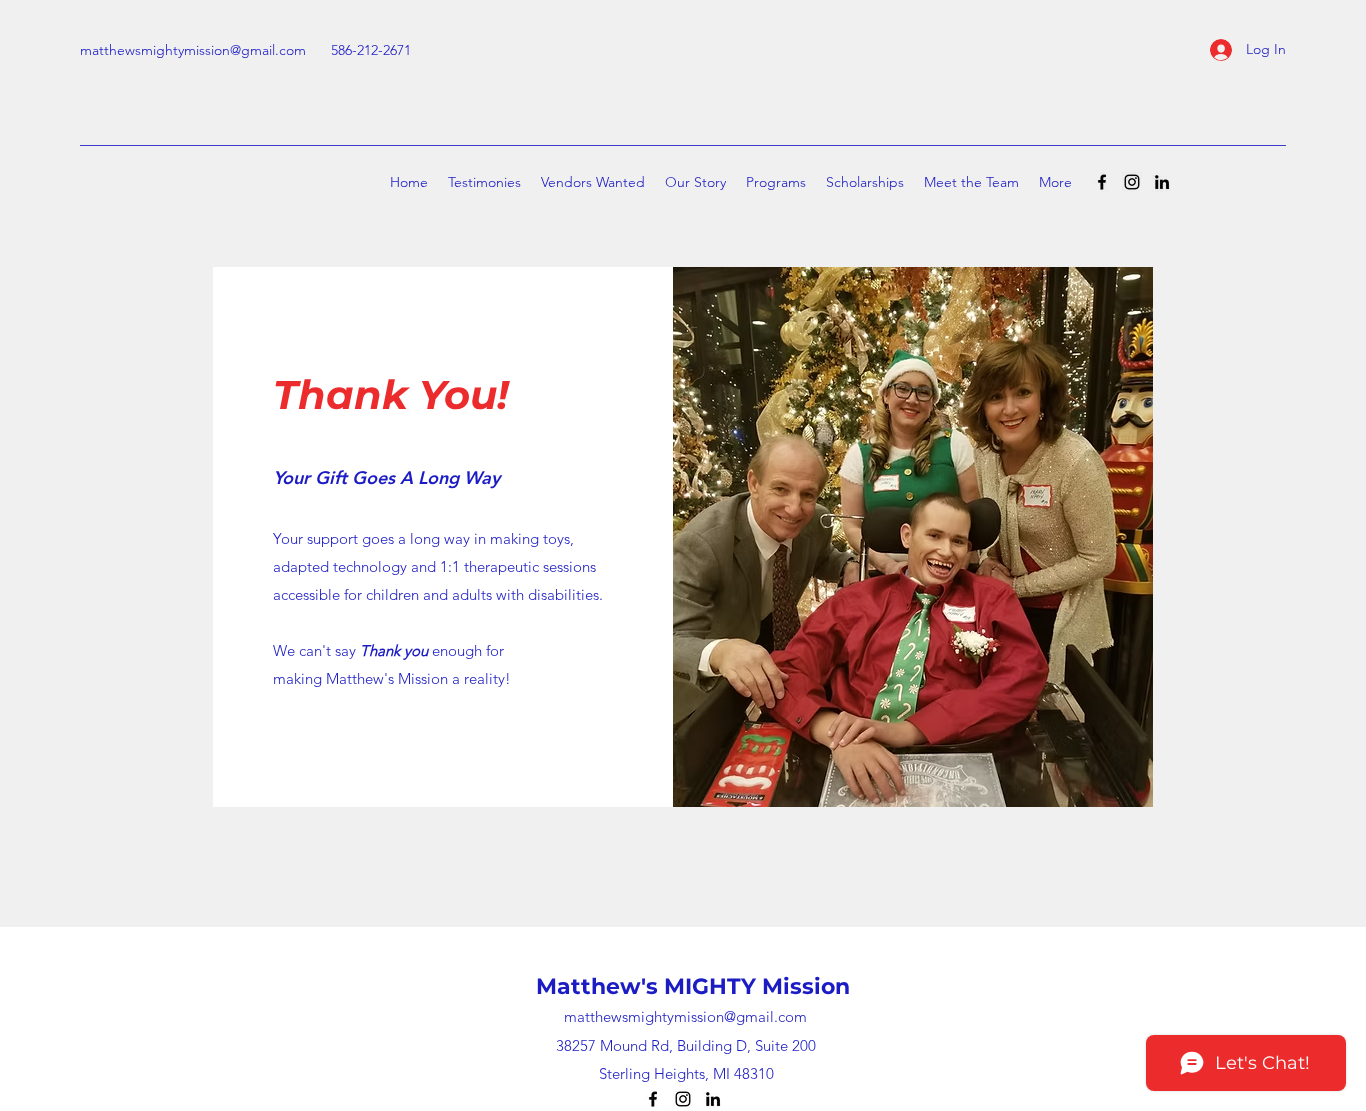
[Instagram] (1132, 182)
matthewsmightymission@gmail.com (193, 50)
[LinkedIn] (1162, 182)
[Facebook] (1102, 182)
